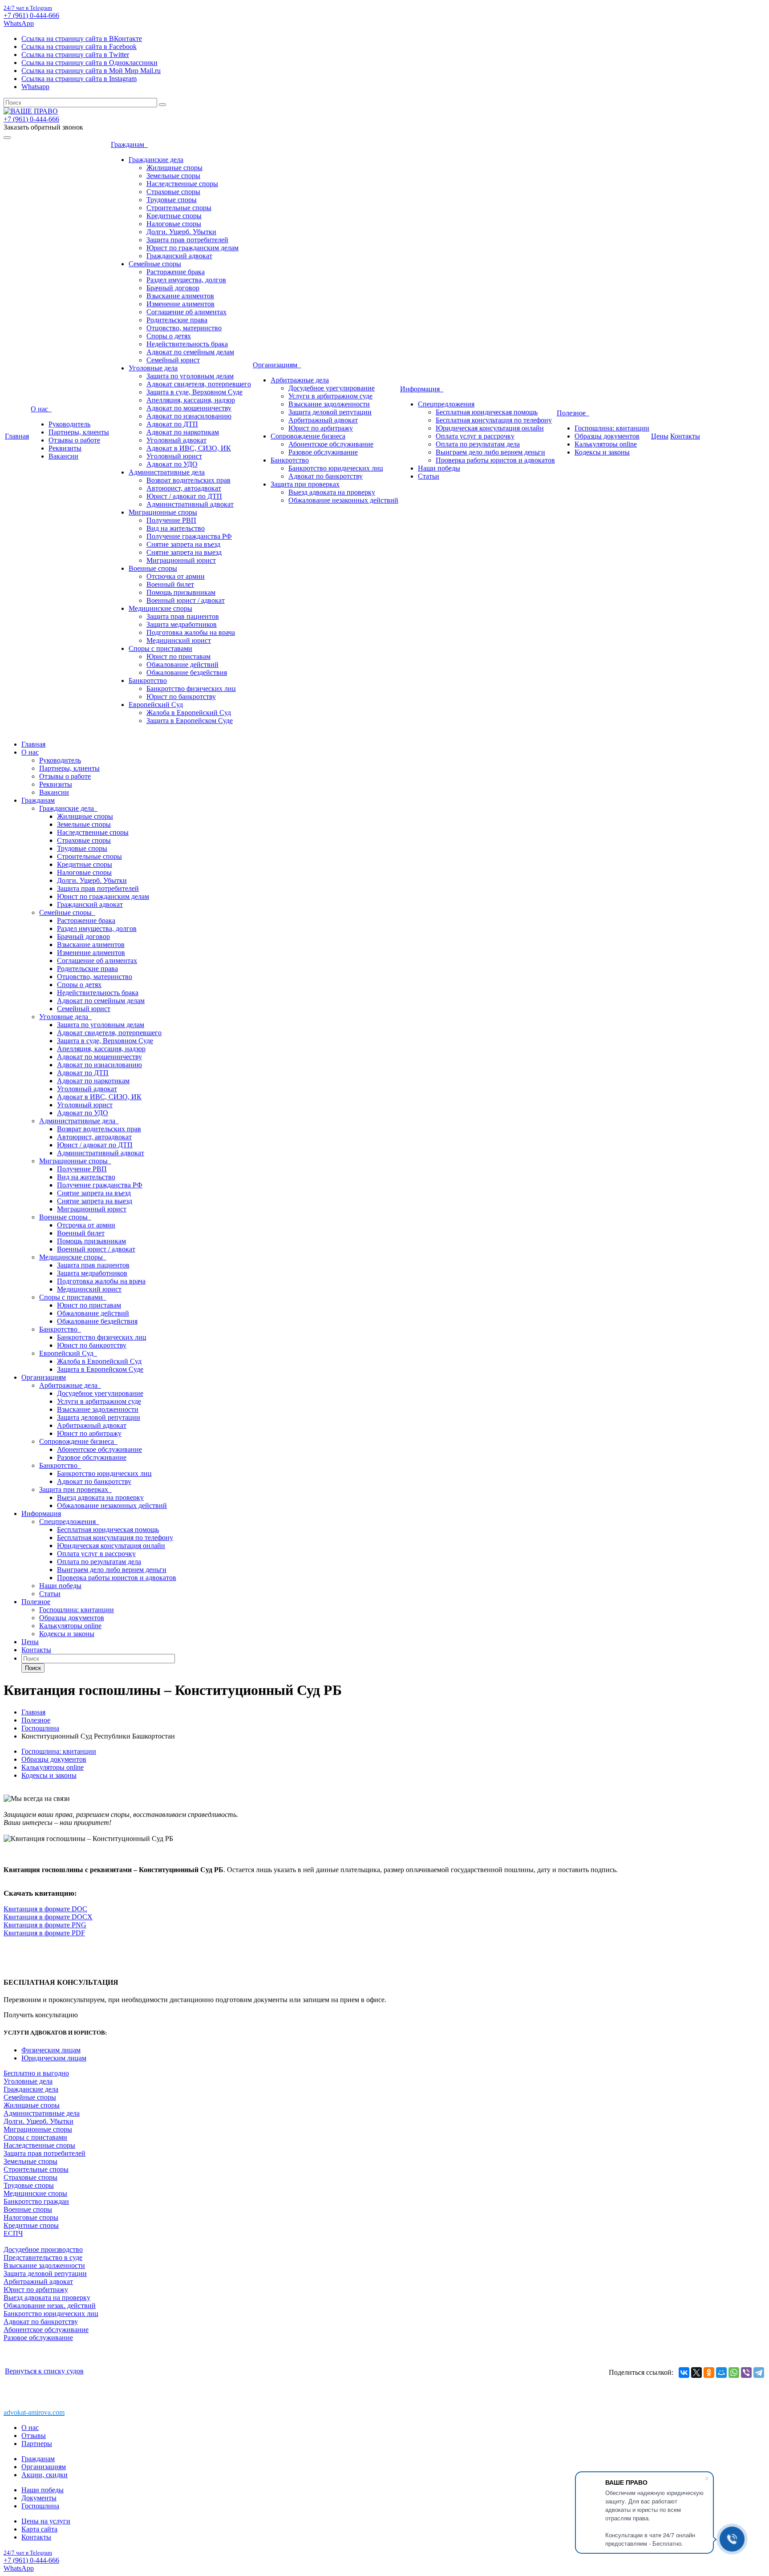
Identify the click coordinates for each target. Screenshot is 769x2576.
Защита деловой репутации (330, 412)
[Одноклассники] (709, 2373)
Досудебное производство (43, 2249)
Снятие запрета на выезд (184, 552)
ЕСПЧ (13, 2233)
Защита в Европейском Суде (190, 721)
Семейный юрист (173, 360)
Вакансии (63, 456)
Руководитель (69, 424)
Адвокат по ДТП (172, 424)
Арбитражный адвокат (323, 420)
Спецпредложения (446, 404)
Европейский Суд (156, 705)
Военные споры (153, 568)
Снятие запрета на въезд (183, 544)
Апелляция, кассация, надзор (191, 400)
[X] (696, 2373)
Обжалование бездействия (187, 672)
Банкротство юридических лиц (336, 468)
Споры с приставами (160, 648)
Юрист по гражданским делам (192, 248)
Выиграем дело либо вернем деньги (490, 452)
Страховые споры (173, 192)
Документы (39, 2498)
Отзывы (34, 2436)
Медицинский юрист (179, 640)
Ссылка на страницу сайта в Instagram (79, 79)
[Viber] (746, 2373)
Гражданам (129, 144)
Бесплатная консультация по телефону (494, 420)
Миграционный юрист (181, 560)
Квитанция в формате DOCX (48, 1917)
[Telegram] (759, 2373)
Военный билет (170, 584)
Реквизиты (65, 448)
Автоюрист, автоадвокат (184, 488)
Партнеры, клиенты (79, 432)
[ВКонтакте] (684, 2373)
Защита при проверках (305, 484)
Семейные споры (155, 264)
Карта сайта (39, 2529)
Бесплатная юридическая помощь (487, 412)
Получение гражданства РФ (189, 536)
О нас (41, 409)
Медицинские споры (160, 608)
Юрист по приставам (178, 656)
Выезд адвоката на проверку (332, 492)
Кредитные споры (174, 216)
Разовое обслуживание (323, 452)
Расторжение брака (176, 272)
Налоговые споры (174, 224)
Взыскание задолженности (329, 404)
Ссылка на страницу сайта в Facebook (79, 47)
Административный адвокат (190, 504)
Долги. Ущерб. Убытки (181, 232)
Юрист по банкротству (181, 697)
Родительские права (177, 320)
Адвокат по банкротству (326, 476)
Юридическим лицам (54, 2058)
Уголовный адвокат (176, 440)
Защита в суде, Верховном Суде (194, 392)
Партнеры (37, 2444)
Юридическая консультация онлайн (490, 428)
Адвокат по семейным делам (190, 352)
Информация (422, 389)
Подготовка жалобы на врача (191, 632)
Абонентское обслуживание (331, 444)
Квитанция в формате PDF (44, 1933)
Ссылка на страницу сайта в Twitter (75, 55)
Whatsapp (35, 87)
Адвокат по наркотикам (183, 432)
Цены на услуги (46, 2521)
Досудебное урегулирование (332, 388)
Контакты (685, 436)
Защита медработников (182, 624)
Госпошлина (40, 2506)
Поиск (33, 1668)
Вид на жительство (176, 528)
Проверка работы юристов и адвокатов (495, 460)
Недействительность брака (187, 344)
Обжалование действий (182, 664)
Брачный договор (173, 288)
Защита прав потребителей (187, 240)
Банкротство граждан (36, 2201)
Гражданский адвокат (179, 256)
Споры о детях (169, 336)
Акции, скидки (45, 2475)
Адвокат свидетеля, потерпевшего (199, 384)
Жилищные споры (174, 168)
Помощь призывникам (181, 592)
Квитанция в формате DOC (45, 1909)
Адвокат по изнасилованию (189, 416)
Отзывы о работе (74, 440)
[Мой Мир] (721, 2373)
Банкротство (148, 681)
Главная (17, 436)
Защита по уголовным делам (190, 376)
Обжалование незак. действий (50, 2306)
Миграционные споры (163, 512)
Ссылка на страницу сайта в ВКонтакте (82, 39)
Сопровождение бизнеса (308, 436)
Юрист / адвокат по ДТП (184, 496)
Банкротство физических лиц (191, 689)
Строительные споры (179, 208)
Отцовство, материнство (184, 328)
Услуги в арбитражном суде (330, 396)
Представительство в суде (43, 2257)
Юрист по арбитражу (321, 428)
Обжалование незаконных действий (343, 500)
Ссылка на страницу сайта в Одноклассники (89, 63)
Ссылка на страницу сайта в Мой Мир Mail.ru (91, 71)
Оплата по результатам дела (478, 444)
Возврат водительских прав (188, 480)
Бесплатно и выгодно (36, 2073)
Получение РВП (171, 520)
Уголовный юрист (174, 456)
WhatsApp (19, 23)
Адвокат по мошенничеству (189, 408)
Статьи (429, 476)
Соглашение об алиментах (186, 312)
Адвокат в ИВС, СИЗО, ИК (189, 448)
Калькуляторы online (606, 444)
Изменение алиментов (180, 304)
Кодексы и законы (602, 452)
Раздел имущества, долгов (186, 280)
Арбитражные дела (300, 380)
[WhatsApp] (734, 2373)
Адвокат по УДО (172, 464)
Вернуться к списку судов (44, 2371)
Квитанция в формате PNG (45, 1925)
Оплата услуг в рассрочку (475, 436)
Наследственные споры (182, 184)
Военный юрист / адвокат (186, 600)
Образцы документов (607, 436)
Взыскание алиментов (180, 296)
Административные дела (167, 472)
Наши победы (439, 468)
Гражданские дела (156, 160)
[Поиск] (162, 105)
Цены (660, 436)
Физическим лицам (51, 2050)
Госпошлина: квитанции (612, 428)
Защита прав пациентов (183, 616)
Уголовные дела (153, 368)
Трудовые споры (172, 200)
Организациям (277, 365)
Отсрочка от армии (176, 576)
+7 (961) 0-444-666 (31, 15)
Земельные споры (173, 176)
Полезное (573, 413)
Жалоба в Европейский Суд (189, 713)
